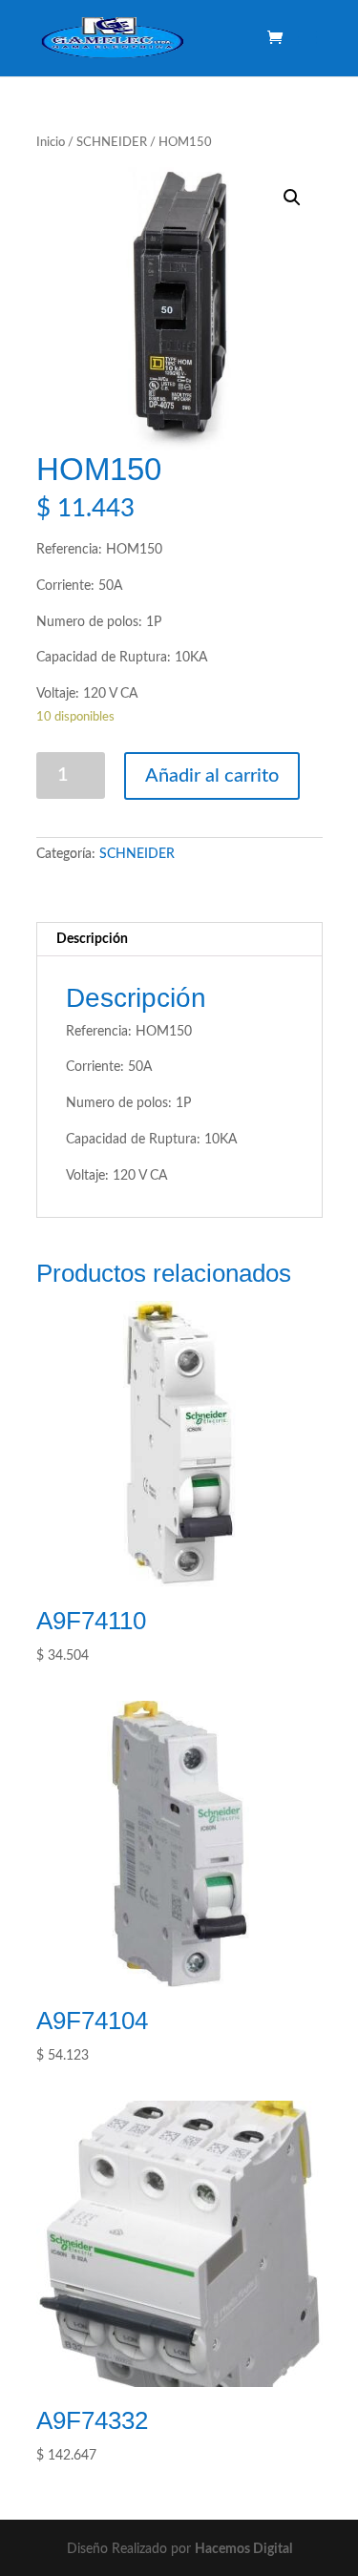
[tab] (179, 940)
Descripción (92, 939)
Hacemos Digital (243, 2549)
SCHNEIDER (112, 143)
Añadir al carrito (212, 776)
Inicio (51, 143)
